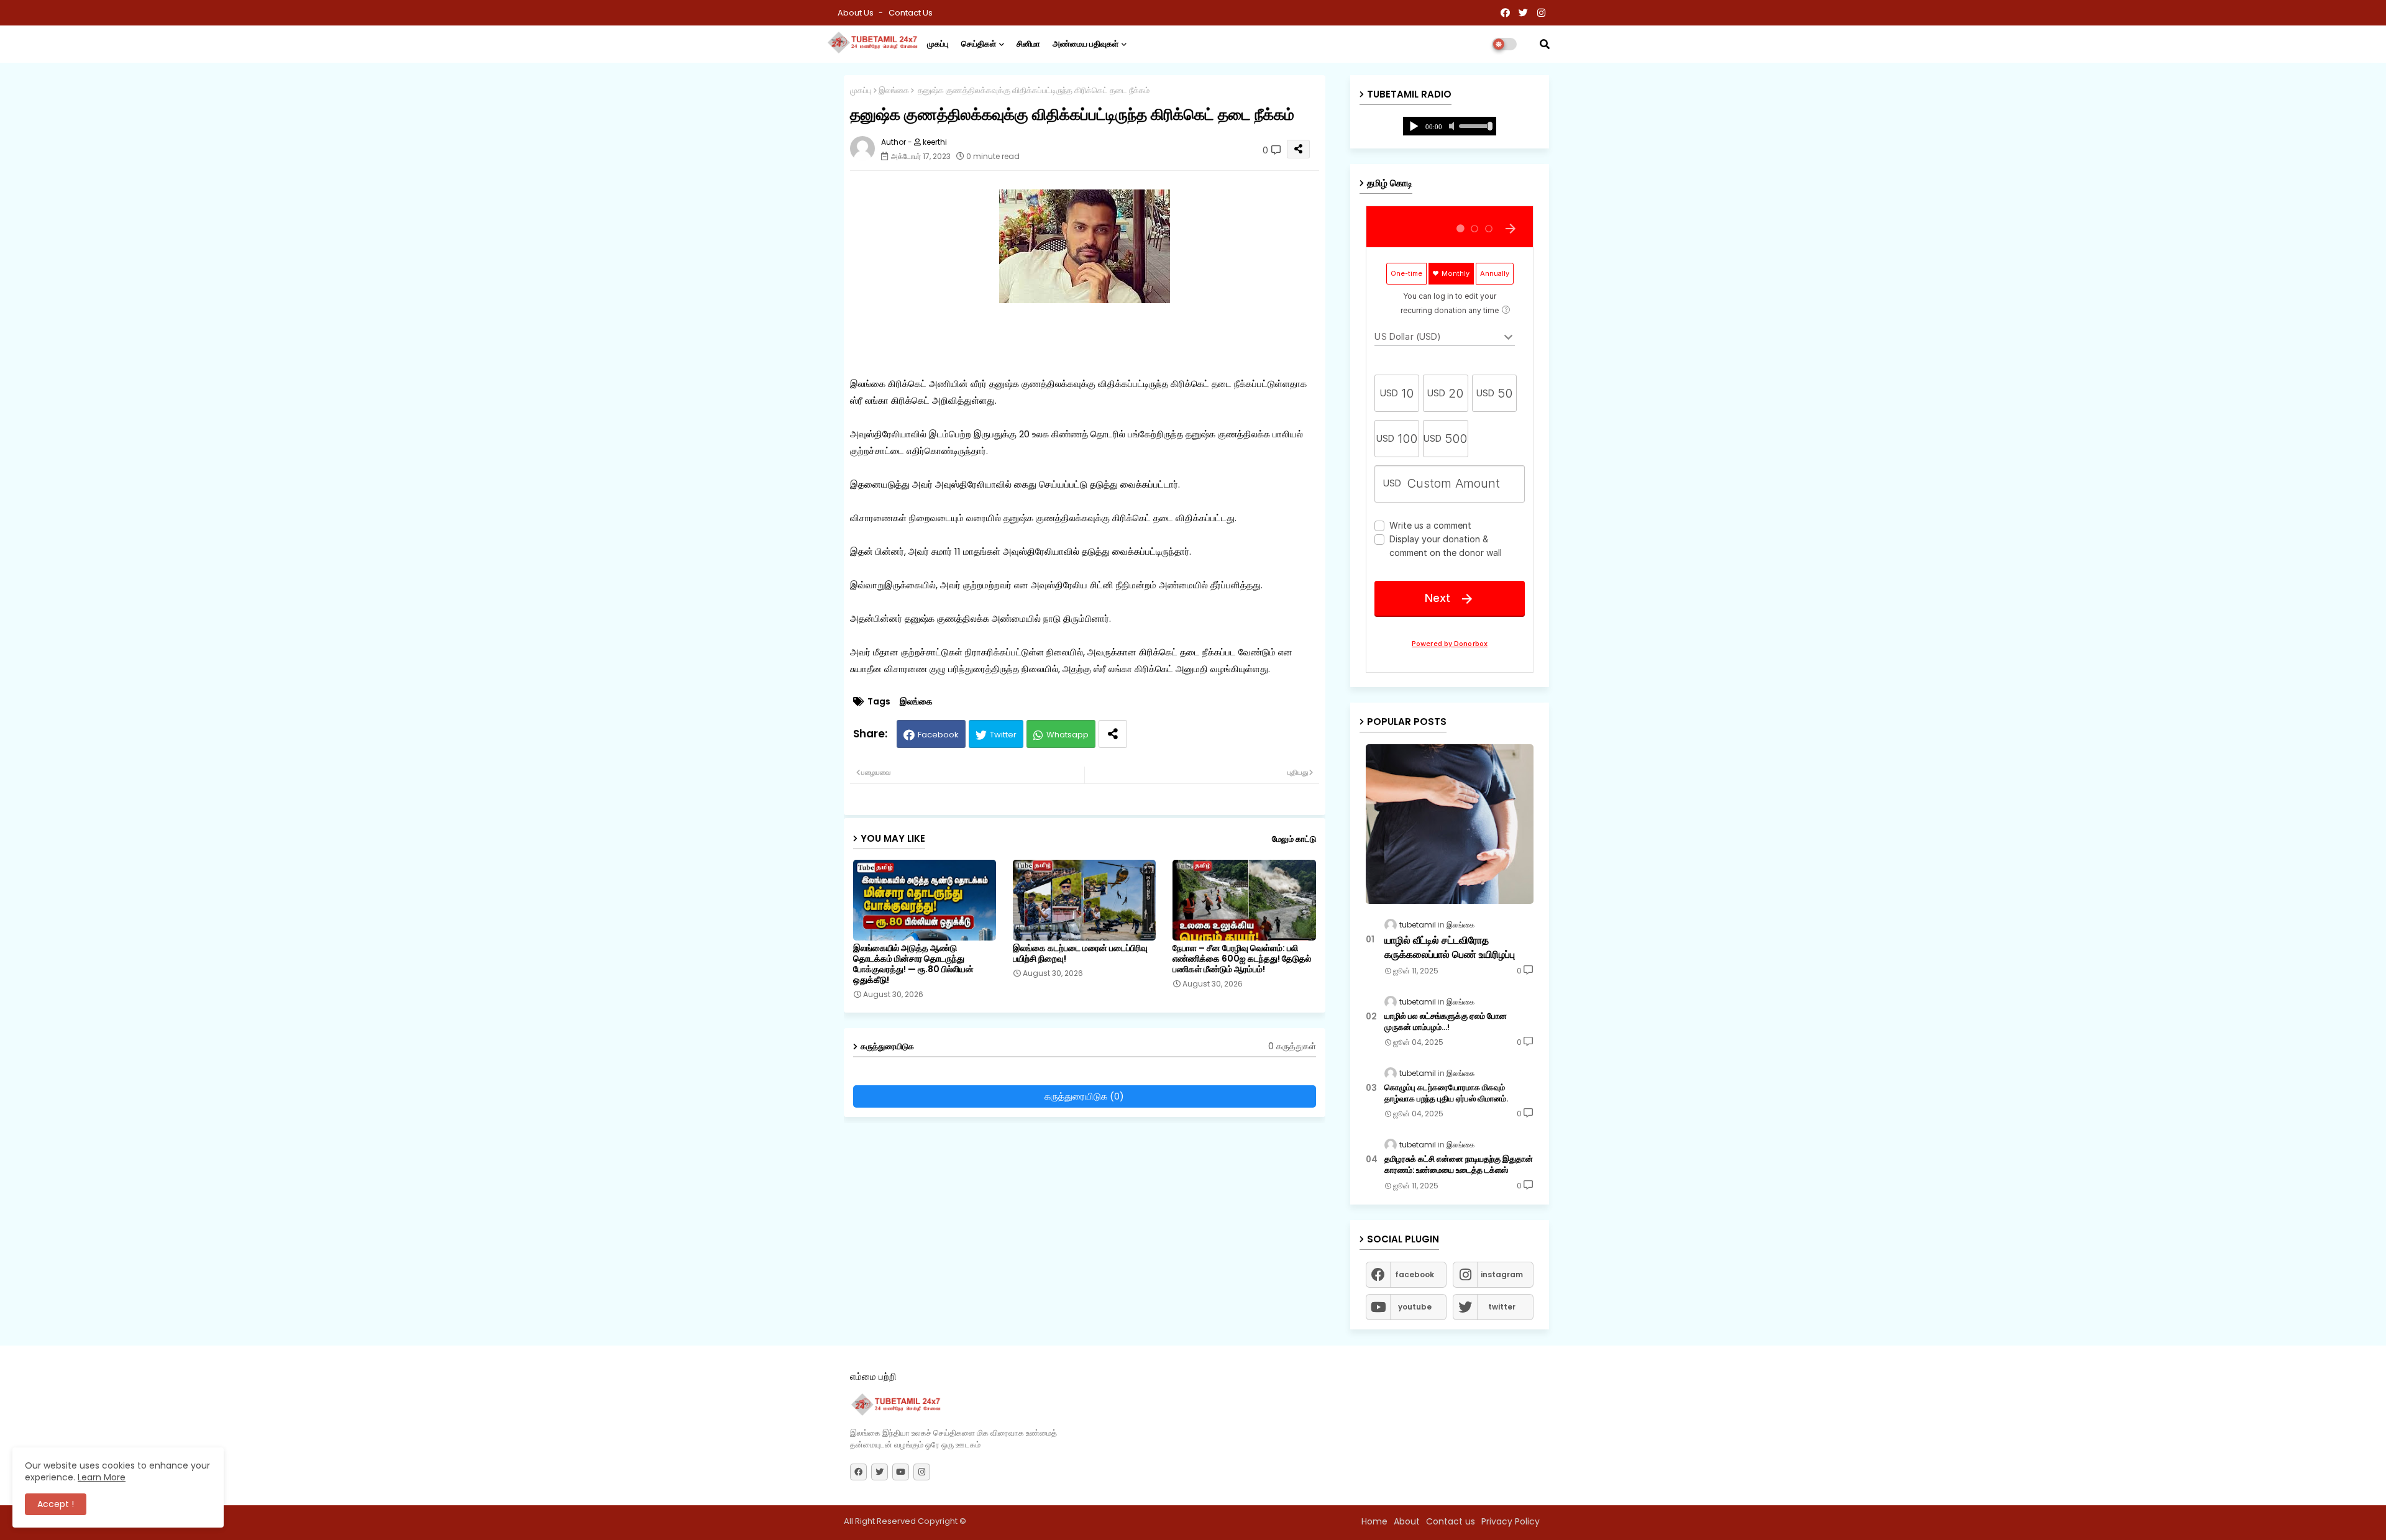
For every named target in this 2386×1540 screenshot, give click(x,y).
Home (1374, 1521)
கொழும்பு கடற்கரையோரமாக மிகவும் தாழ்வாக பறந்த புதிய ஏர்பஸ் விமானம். (1446, 1093)
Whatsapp (1067, 735)
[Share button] (1113, 734)
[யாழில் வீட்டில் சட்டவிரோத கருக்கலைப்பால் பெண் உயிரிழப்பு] (1450, 824)
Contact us (911, 13)
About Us (857, 13)
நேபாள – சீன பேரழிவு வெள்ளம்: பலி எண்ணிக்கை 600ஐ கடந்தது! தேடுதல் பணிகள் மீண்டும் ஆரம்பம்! (1242, 959)
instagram (1502, 1274)
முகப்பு (938, 44)
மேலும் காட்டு (1294, 839)
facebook (1415, 1274)
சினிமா (1028, 44)
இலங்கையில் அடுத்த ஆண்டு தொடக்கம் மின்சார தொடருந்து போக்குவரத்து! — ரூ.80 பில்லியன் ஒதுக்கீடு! (913, 964)
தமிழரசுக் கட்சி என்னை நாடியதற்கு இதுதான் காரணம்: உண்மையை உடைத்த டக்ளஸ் (1459, 1165)
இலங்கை (894, 90)
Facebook (938, 735)
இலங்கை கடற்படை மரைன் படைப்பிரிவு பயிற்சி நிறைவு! (1080, 954)
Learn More (102, 1477)
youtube (1415, 1307)
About (1407, 1521)
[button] (1545, 44)
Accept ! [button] (56, 1504)
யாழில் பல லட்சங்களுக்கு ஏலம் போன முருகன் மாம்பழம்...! (1446, 1022)
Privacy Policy (1511, 1521)
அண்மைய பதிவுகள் (1086, 44)
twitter (1502, 1307)
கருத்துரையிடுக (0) (1084, 1096)
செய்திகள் (979, 44)
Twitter (1003, 735)
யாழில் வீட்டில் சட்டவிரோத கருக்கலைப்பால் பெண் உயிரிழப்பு (1450, 947)
